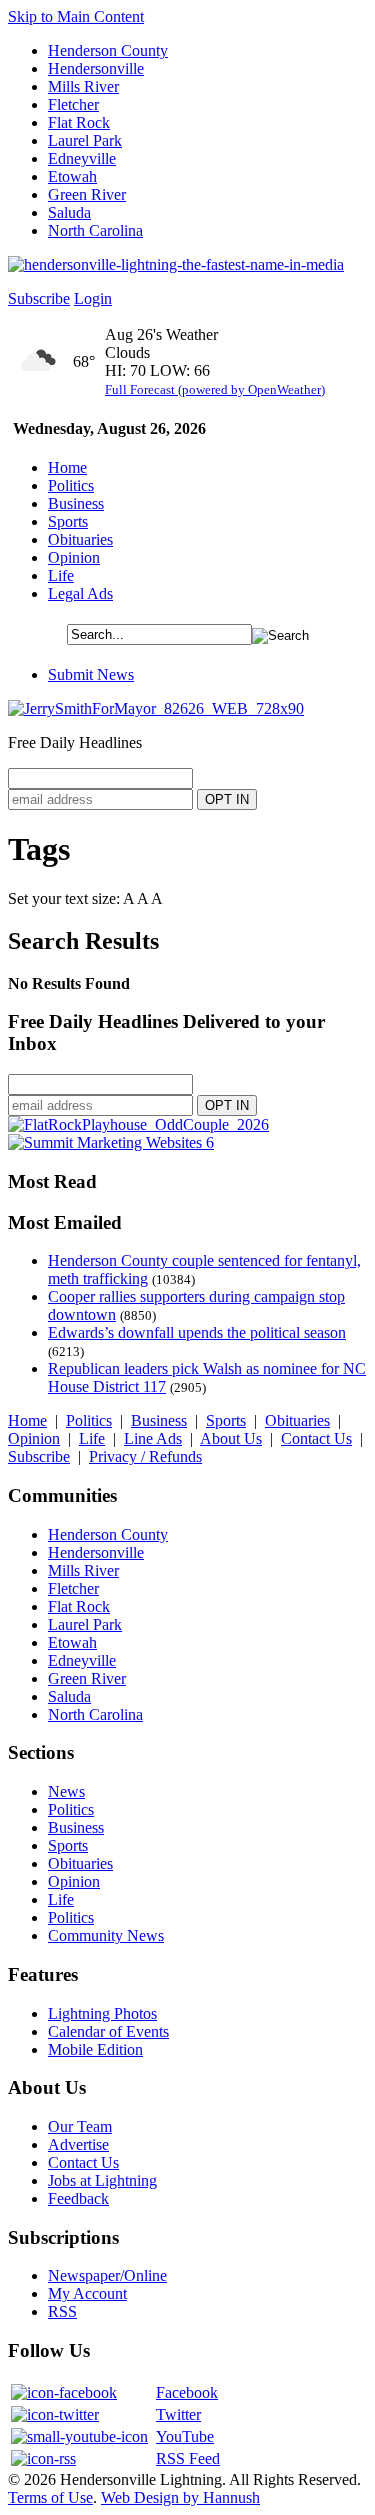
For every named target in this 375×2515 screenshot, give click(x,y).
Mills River (83, 86)
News (66, 1791)
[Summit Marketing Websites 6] (111, 1142)
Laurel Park (85, 140)
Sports (68, 521)
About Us (231, 1438)
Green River (87, 194)
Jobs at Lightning (102, 2180)
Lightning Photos (102, 2013)
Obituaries (80, 539)
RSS (62, 2311)
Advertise (78, 2144)
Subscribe (39, 298)
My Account (87, 2293)
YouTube (185, 2436)
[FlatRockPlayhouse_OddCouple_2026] (138, 1124)
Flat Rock (79, 122)
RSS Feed (188, 2458)
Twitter (178, 2414)
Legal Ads (80, 593)
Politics (71, 485)
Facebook (187, 2392)
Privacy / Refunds (145, 1456)
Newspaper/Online (107, 2275)
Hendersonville (96, 68)
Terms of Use (50, 2497)
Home (67, 467)
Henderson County (108, 50)
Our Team (80, 2126)
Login (93, 298)
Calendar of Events (108, 2031)
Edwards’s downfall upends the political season (197, 1332)
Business (76, 503)
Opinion (74, 557)
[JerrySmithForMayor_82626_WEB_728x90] (156, 708)
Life (61, 575)
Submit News (91, 674)
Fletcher (73, 104)
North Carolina (95, 230)
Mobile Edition (95, 2049)
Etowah (72, 176)
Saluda (69, 212)
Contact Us (316, 1438)
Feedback (78, 2198)
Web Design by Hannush (180, 2497)
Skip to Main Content (76, 16)
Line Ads (153, 1438)
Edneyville (82, 158)
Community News (106, 1935)
